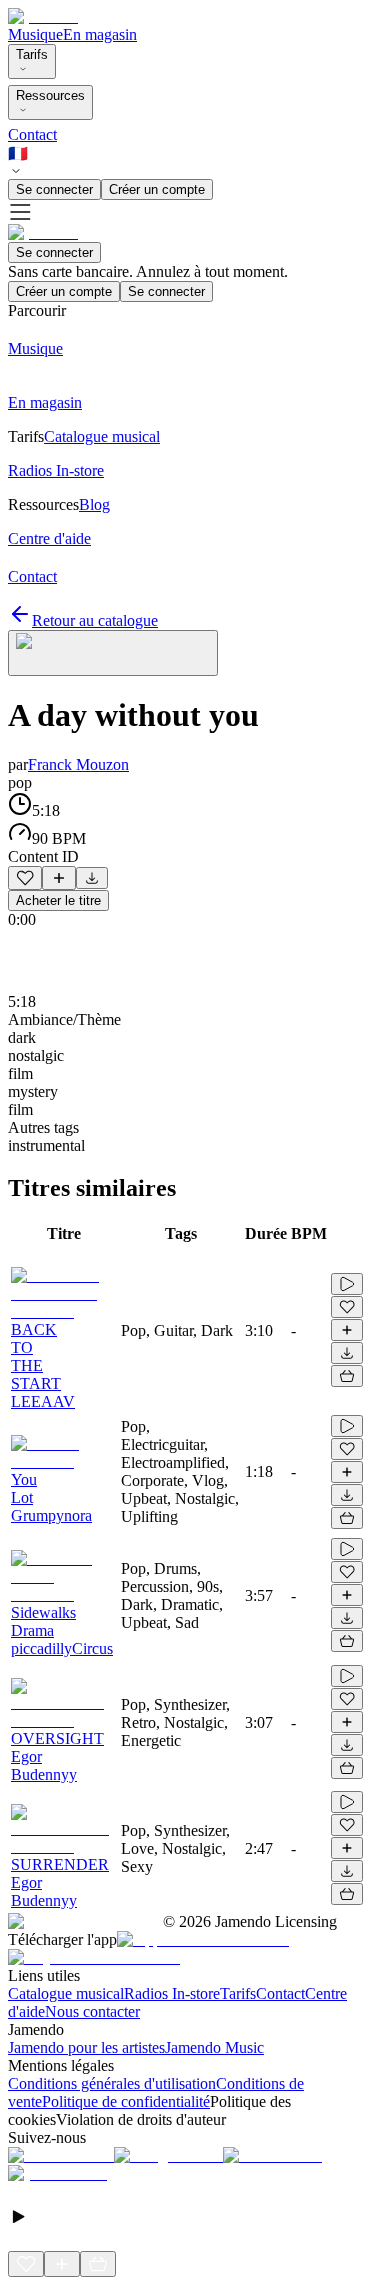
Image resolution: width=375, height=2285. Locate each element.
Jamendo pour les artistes (86, 2047)
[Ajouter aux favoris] (25, 878)
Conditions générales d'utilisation (112, 2083)
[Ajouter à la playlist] (59, 878)
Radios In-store (172, 1993)
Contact (32, 134)
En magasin (100, 34)
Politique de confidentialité (126, 2101)
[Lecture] (347, 1284)
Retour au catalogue (95, 620)
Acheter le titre (58, 900)
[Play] (113, 653)
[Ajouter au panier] (347, 1376)
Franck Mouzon (78, 764)
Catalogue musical (66, 1993)
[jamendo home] (43, 16)
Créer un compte (157, 189)
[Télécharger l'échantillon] (92, 878)
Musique (35, 34)
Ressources (50, 95)
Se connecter (54, 189)
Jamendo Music (214, 2047)
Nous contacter (92, 2011)
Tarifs (32, 54)
